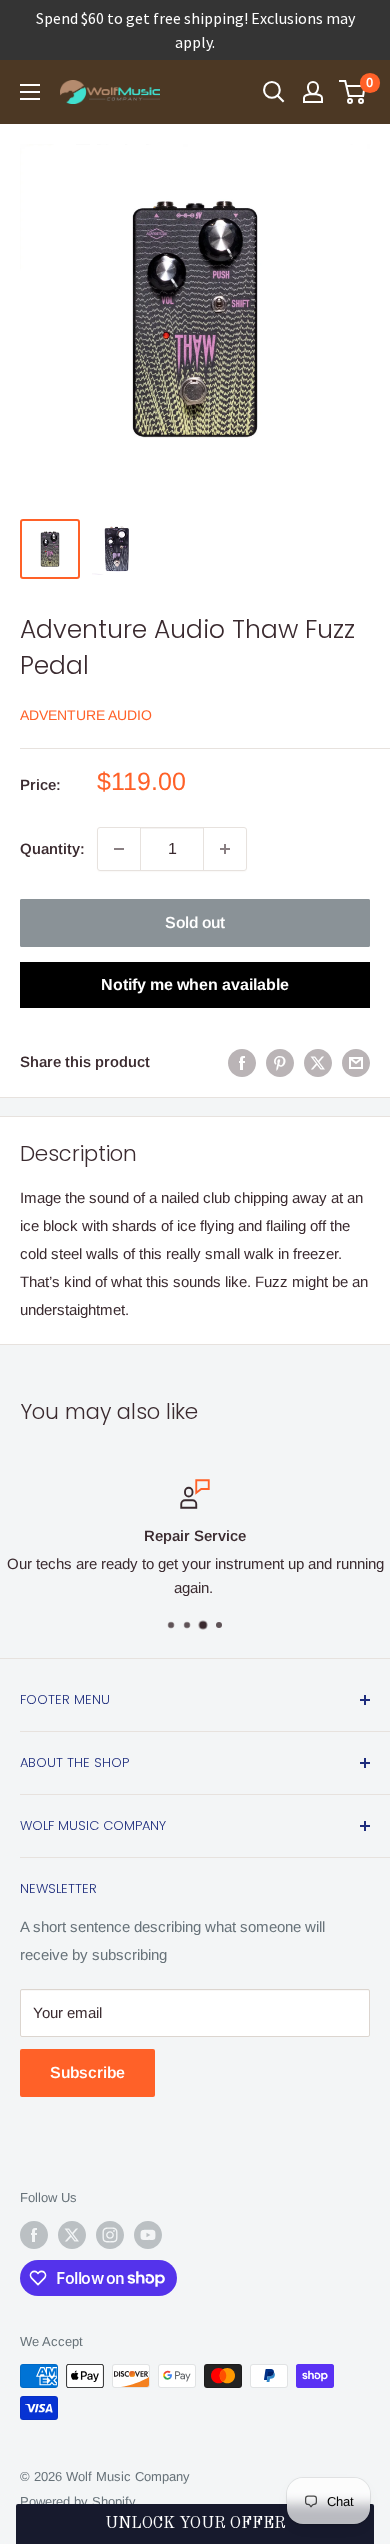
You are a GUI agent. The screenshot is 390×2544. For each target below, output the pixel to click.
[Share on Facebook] (242, 1062)
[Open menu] (30, 92)
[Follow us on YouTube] (148, 2235)
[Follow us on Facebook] (34, 2235)
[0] (353, 92)
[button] (195, 2524)
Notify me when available (195, 984)
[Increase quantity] (225, 849)
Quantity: (52, 848)
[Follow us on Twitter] (72, 2235)
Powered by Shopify (78, 2501)
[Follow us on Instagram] (110, 2235)
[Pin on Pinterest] (280, 1062)
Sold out (195, 922)
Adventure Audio (86, 715)
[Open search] (274, 92)
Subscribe (87, 2072)
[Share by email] (356, 1062)
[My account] (313, 92)
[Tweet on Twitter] (318, 1062)
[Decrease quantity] (119, 849)
